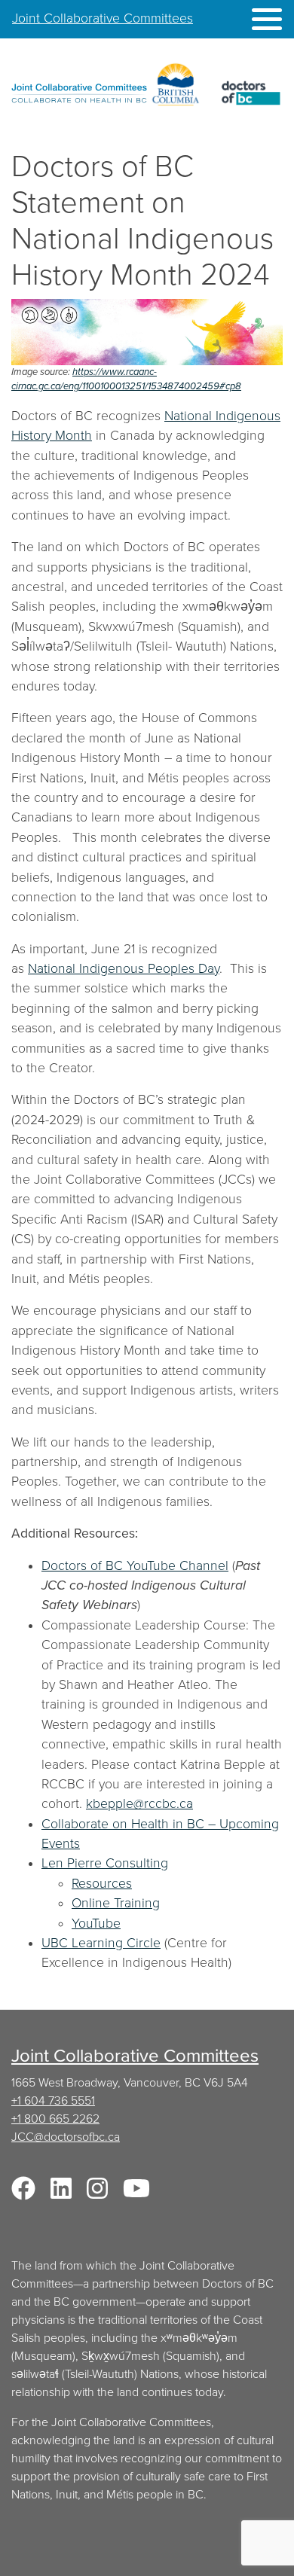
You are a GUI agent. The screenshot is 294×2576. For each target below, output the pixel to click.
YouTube (96, 1924)
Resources (102, 1884)
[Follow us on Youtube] (136, 2193)
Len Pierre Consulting (105, 1863)
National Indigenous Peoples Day (124, 969)
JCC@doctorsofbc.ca (66, 2137)
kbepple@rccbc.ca (139, 1804)
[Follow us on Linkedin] (61, 2193)
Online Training (116, 1903)
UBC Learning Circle (101, 1943)
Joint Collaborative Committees (103, 18)
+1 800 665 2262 (55, 2119)
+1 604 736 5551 (53, 2101)
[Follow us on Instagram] (97, 2193)
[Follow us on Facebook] (23, 2193)
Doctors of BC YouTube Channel (135, 1566)
